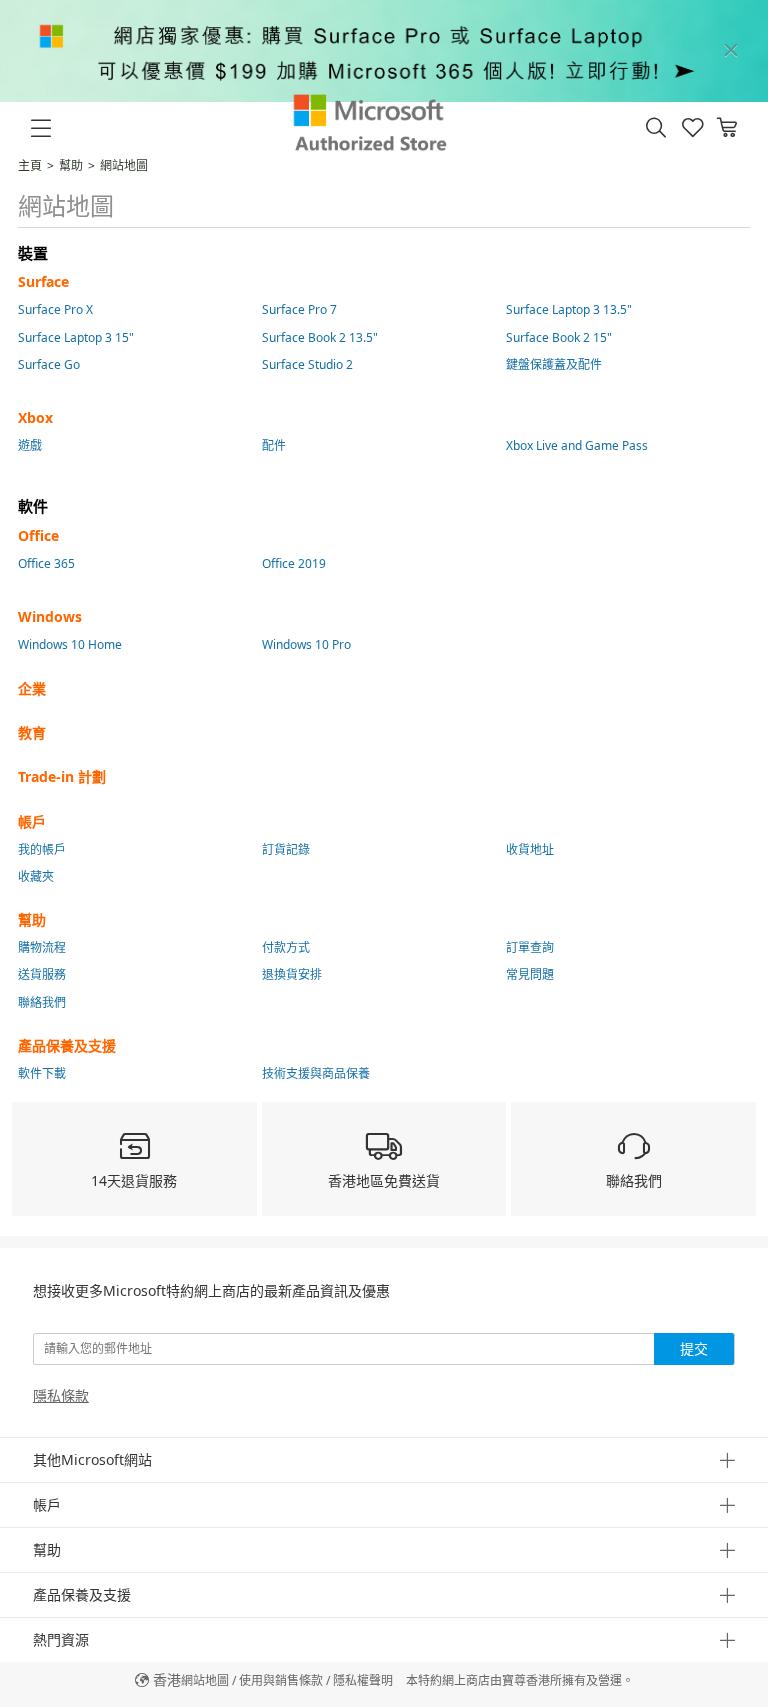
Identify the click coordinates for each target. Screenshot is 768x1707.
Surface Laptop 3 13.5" (569, 309)
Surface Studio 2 (307, 364)
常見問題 (530, 974)
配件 (274, 445)
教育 (32, 732)
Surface (43, 281)
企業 (32, 688)
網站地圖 (205, 1680)
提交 (694, 1348)
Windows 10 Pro (306, 644)
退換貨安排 (292, 974)
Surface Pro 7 (299, 309)
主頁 (30, 165)
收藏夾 (36, 876)
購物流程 (42, 947)
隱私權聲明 (363, 1680)
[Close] (731, 51)
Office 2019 (294, 563)
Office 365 (46, 563)
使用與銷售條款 (281, 1680)
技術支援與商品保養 (316, 1073)
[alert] (384, 51)
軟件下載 (42, 1073)
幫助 (71, 165)
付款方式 (286, 947)
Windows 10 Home (70, 644)
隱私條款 (61, 1396)
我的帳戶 (42, 849)
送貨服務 (42, 974)
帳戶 (32, 821)
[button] (656, 128)
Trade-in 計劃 (62, 776)
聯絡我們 (42, 1002)
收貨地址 (530, 849)
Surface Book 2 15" (559, 337)
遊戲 (30, 445)
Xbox (35, 417)
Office (38, 535)
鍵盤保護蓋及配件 (554, 364)
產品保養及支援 (67, 1045)
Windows (50, 616)
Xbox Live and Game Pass (577, 445)
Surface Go (49, 364)
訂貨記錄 (286, 849)
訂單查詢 (530, 947)
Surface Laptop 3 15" (76, 337)
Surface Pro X (55, 309)
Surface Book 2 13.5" (320, 337)
